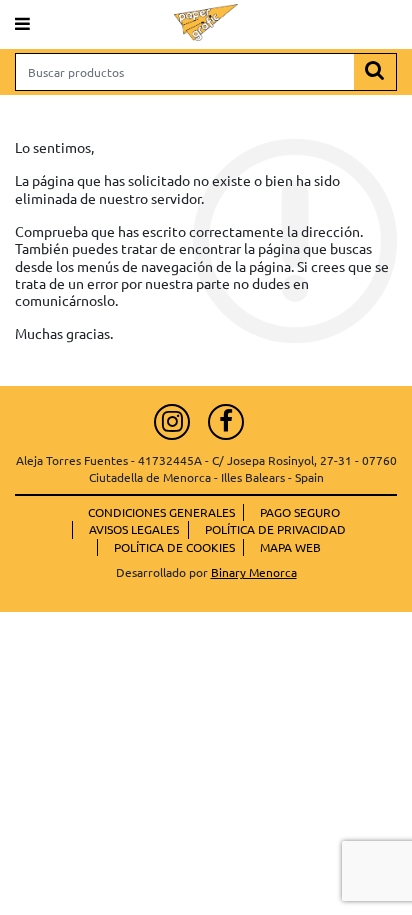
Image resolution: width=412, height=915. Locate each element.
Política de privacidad (275, 529)
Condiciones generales (161, 512)
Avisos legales (134, 529)
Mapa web (290, 547)
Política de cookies (174, 547)
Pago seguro (300, 512)
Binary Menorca (254, 572)
